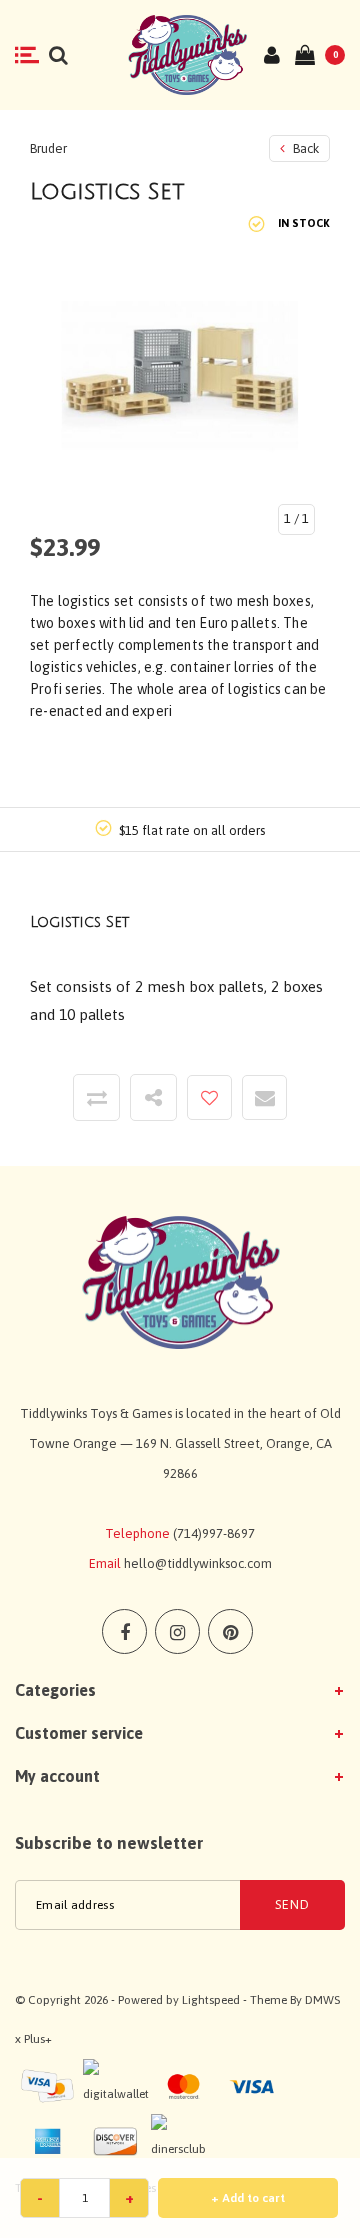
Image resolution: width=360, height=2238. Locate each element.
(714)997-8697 (214, 1533)
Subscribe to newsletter (109, 1843)
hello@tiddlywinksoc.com (198, 1563)
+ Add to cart (248, 2198)
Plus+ (38, 2039)
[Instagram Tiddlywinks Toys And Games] (177, 1631)
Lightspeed (211, 2000)
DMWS (322, 2000)
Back (304, 148)
